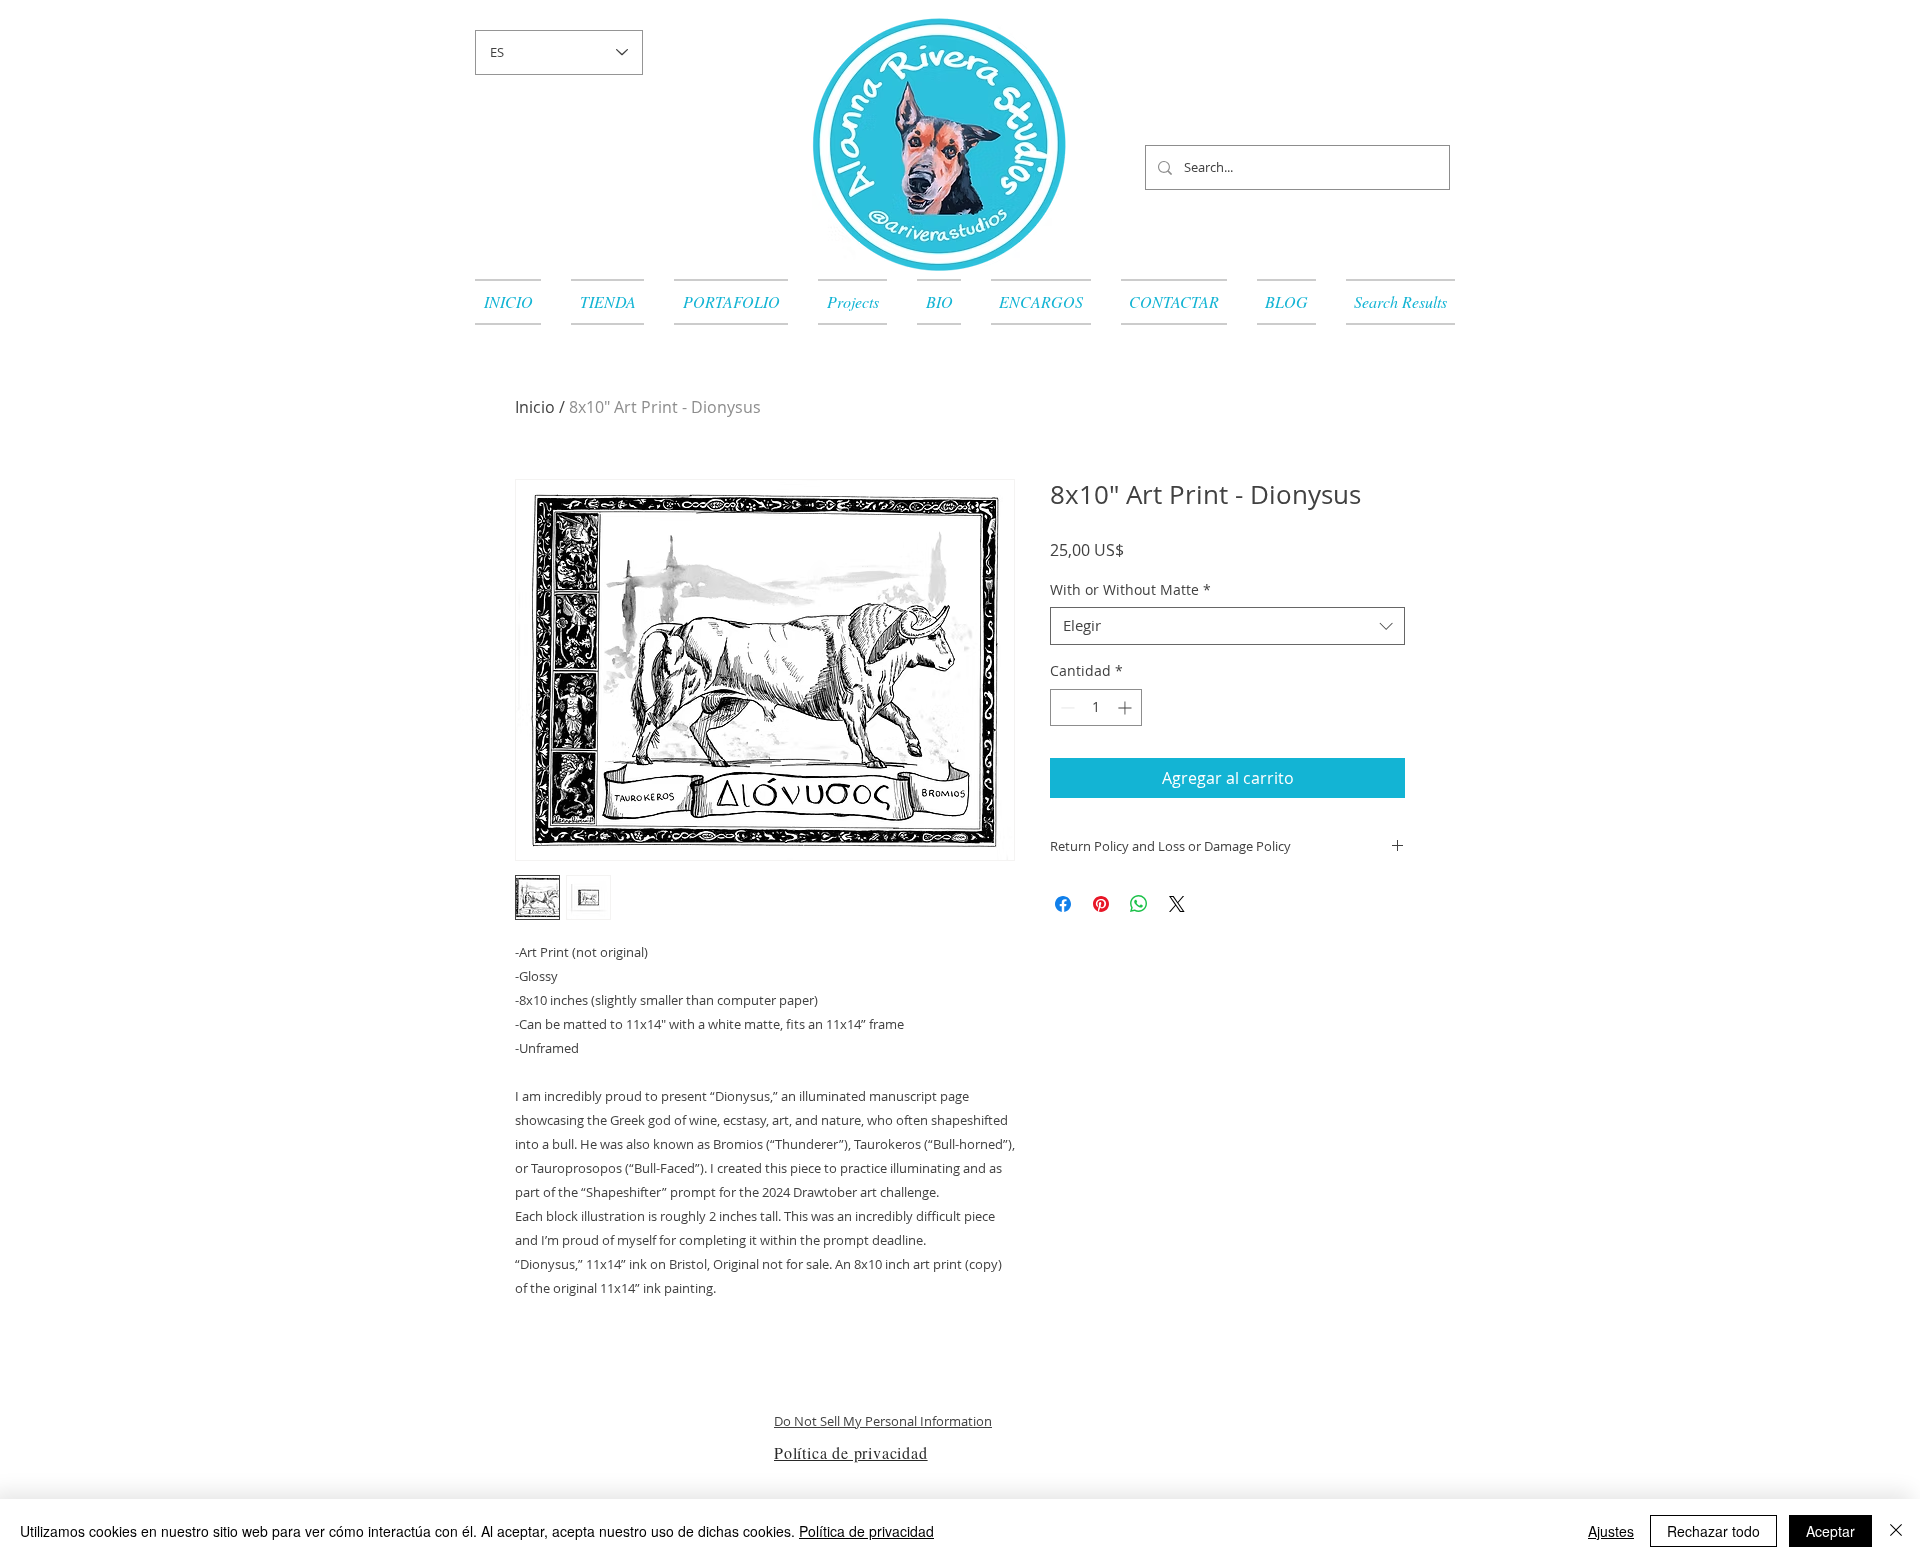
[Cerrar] (1896, 1531)
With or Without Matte (1130, 590)
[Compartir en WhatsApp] (1139, 904)
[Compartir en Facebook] (1063, 904)
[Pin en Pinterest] (1101, 904)
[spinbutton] (1096, 707)
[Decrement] (1065, 707)
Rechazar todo (1713, 1531)
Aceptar (1830, 1531)
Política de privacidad (866, 1531)
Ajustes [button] (1611, 1531)
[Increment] (1126, 707)
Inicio (535, 407)
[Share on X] (1177, 904)
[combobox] (1227, 626)
